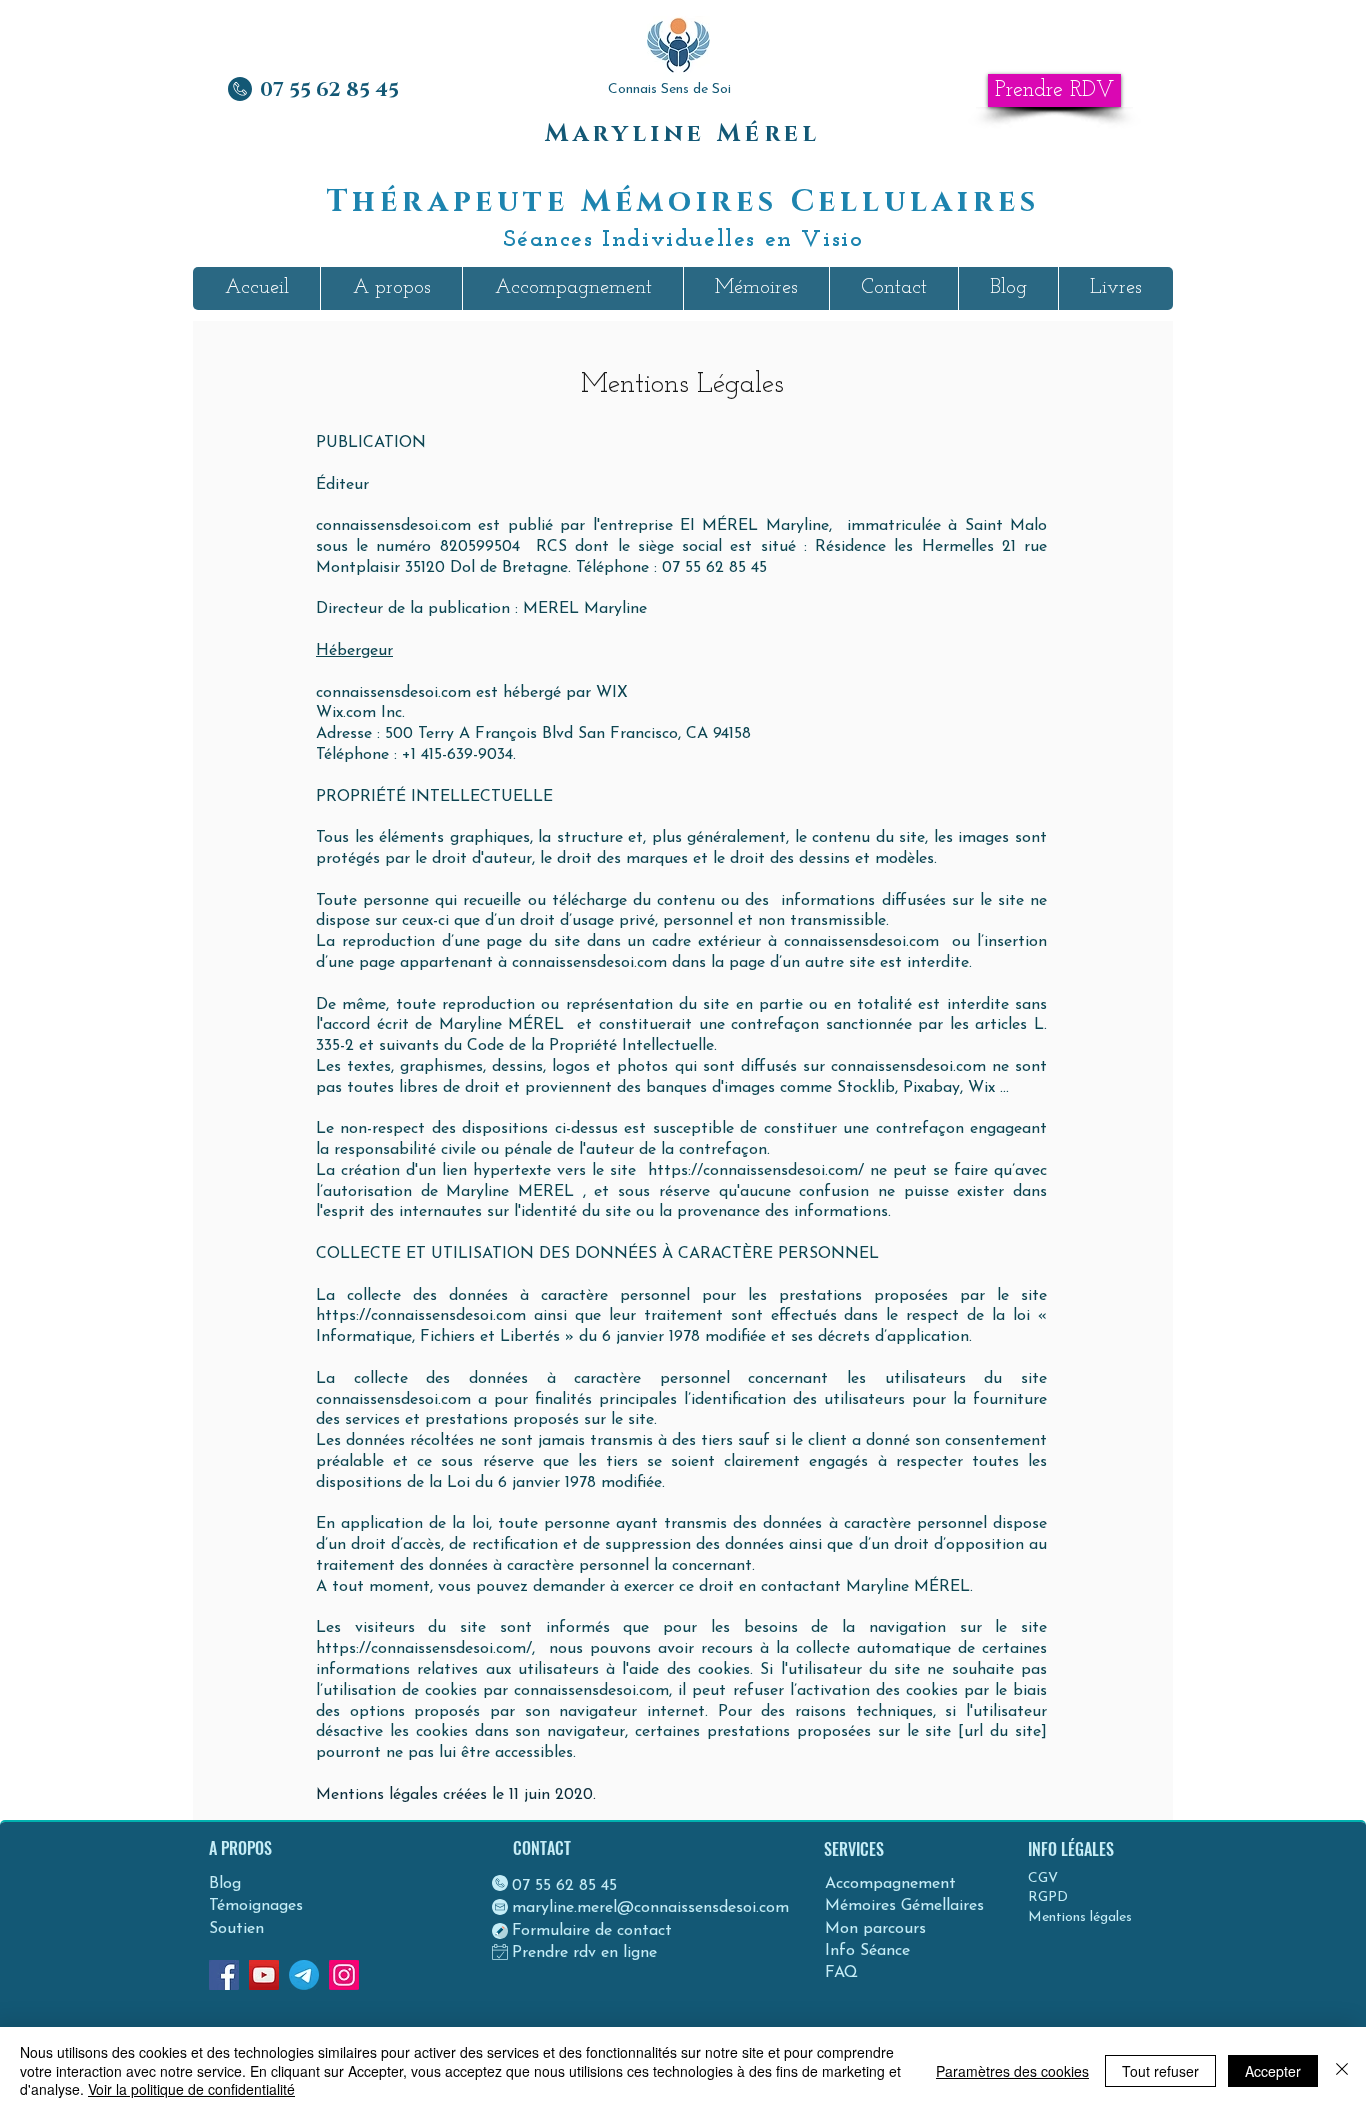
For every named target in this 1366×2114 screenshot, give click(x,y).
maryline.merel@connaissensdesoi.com (650, 1908)
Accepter (1273, 2071)
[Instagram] (344, 1975)
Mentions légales (1080, 1917)
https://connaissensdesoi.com (421, 1316)
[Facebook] (224, 1975)
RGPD (1048, 1897)
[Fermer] (1342, 2070)
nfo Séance (870, 1951)
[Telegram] (304, 1975)
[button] (391, 288)
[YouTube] (264, 1975)
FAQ (841, 1973)
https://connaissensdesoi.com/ (756, 1171)
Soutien (236, 1929)
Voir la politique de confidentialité (191, 2089)
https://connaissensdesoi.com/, (429, 1649)
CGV (1043, 1878)
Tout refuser (1160, 2071)
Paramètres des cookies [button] (1012, 2071)
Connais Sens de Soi (669, 89)
